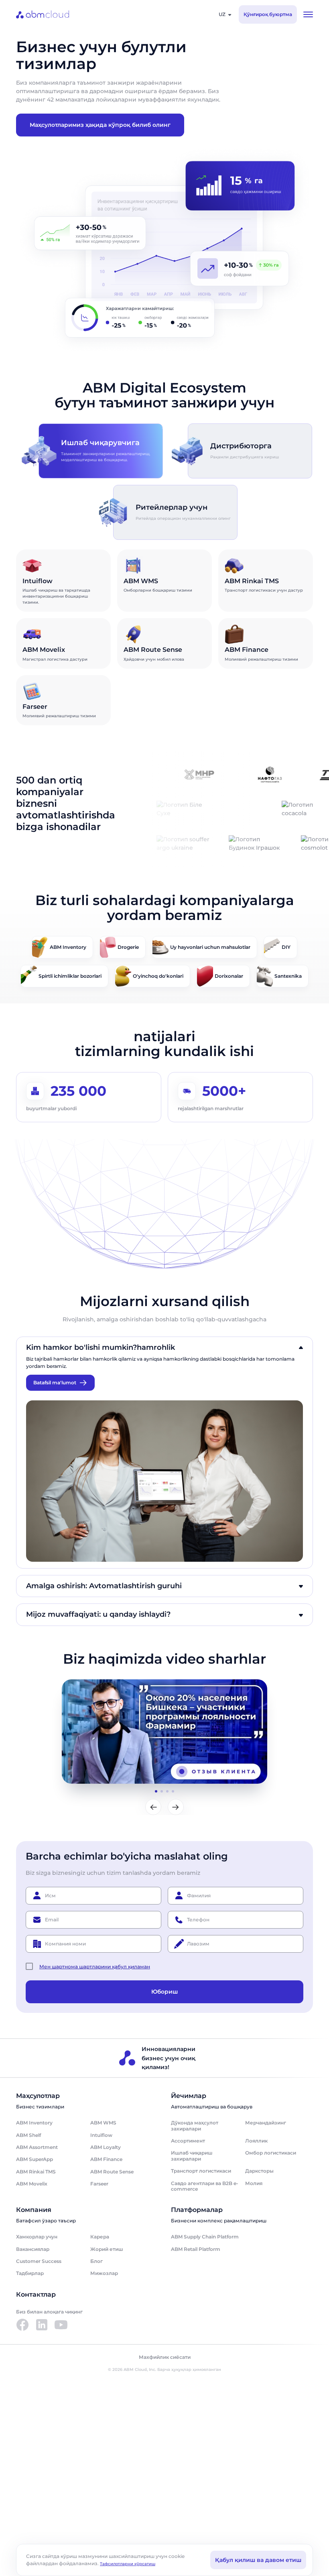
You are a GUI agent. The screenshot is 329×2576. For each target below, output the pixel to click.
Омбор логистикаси (271, 2153)
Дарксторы (259, 2171)
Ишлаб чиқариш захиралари (192, 2156)
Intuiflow (101, 2135)
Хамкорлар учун (37, 2237)
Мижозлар (104, 2273)
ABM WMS (103, 2123)
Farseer (99, 2184)
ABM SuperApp (35, 2159)
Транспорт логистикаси (201, 2171)
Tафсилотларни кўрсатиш (128, 2564)
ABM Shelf (28, 2135)
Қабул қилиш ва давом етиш (258, 2560)
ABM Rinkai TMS (36, 2172)
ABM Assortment (37, 2147)
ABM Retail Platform (196, 2249)
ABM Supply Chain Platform (205, 2237)
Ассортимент (188, 2141)
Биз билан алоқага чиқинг (49, 2312)
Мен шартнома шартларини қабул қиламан (95, 1966)
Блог (96, 2261)
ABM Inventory (34, 2123)
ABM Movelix (32, 2184)
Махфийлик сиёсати (165, 2357)
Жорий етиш (107, 2249)
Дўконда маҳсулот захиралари (195, 2125)
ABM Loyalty (106, 2147)
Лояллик (256, 2141)
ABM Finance (106, 2159)
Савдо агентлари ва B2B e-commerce (205, 2186)
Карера (100, 2237)
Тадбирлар (30, 2273)
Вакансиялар (33, 2249)
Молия (254, 2183)
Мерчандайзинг (266, 2123)
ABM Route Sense (112, 2172)
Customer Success (39, 2261)
